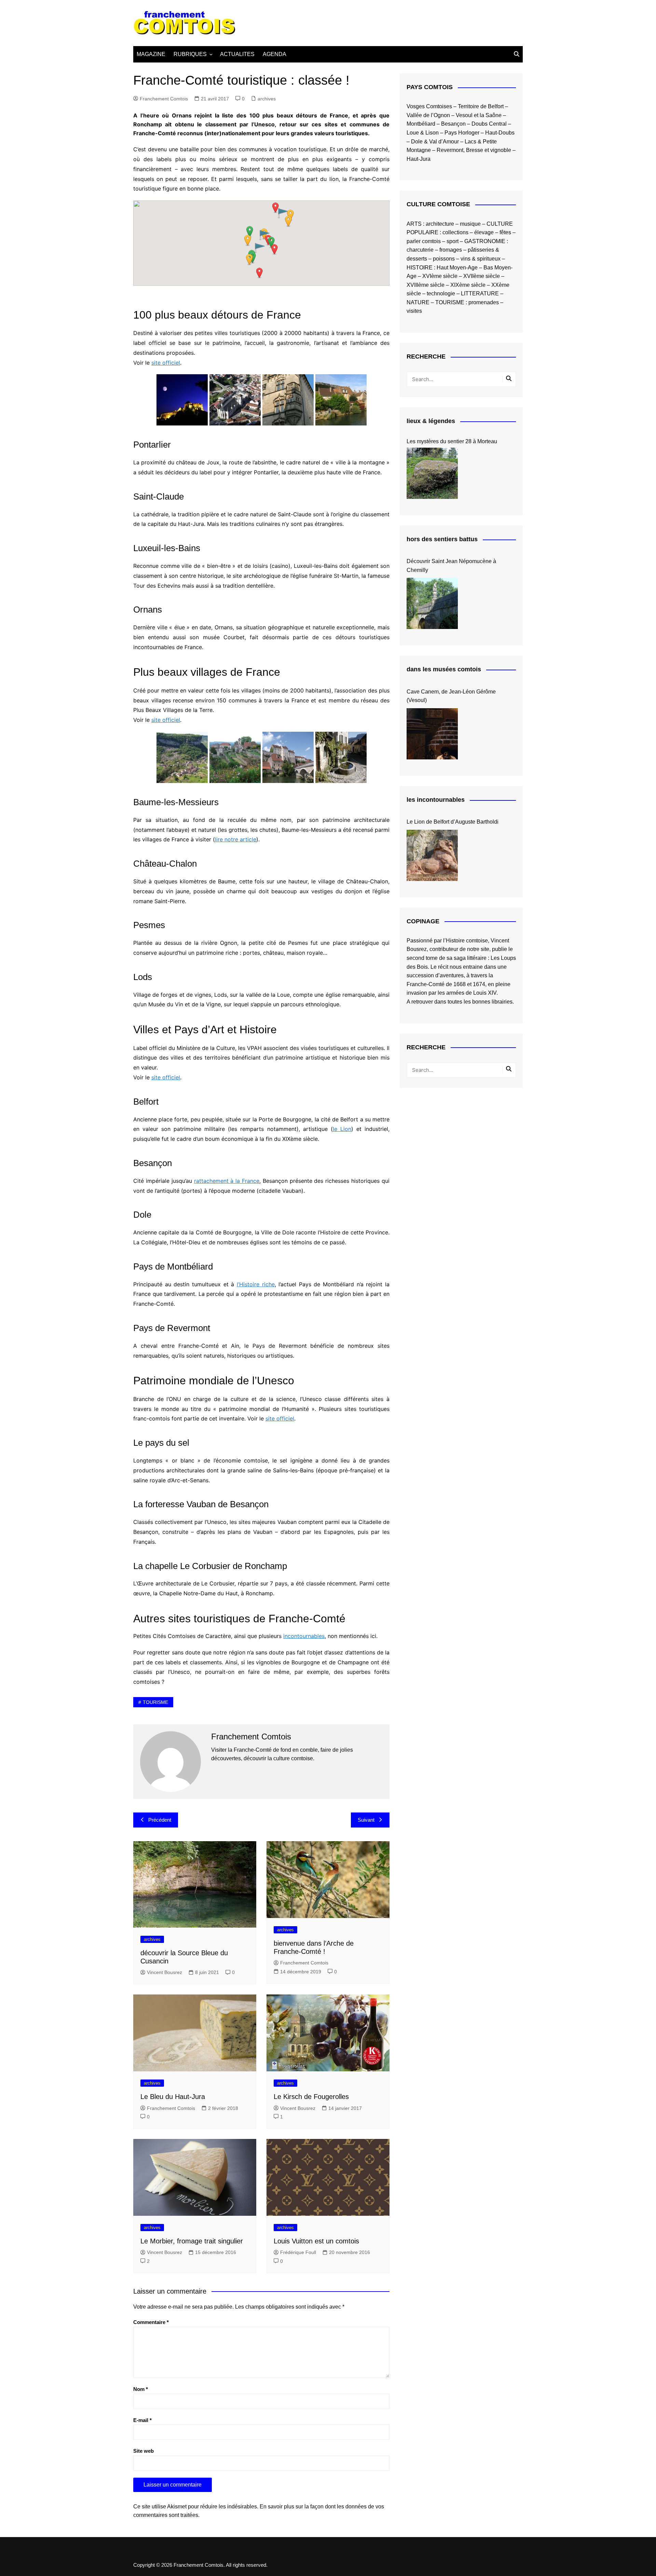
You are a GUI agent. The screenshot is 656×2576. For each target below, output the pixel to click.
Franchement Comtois (164, 99)
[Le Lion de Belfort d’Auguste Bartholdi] (432, 855)
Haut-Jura (419, 159)
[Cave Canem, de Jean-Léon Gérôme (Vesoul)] (432, 734)
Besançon (453, 124)
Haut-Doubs (500, 133)
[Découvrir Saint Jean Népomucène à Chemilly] (432, 603)
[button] (274, 249)
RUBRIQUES (190, 54)
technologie (441, 293)
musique (470, 224)
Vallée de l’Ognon (428, 115)
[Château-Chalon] (235, 757)
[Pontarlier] (182, 400)
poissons (444, 259)
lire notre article (236, 839)
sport (453, 241)
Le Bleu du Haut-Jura (173, 2097)
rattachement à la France (227, 1181)
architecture (440, 224)
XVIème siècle (440, 276)
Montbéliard (421, 124)
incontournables (304, 1636)
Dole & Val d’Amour (435, 142)
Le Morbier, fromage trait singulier (192, 2241)
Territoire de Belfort (481, 106)
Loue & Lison (423, 133)
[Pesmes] (288, 757)
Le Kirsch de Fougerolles (311, 2097)
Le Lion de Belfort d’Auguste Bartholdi (453, 822)
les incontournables (436, 800)
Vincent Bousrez (165, 1972)
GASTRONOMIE (485, 241)
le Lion (342, 1129)
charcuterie (420, 250)
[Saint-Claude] (235, 400)
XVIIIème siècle (426, 285)
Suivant (366, 1820)
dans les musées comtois (444, 669)
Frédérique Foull (298, 2252)
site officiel (166, 363)
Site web (143, 2451)
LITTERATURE (480, 293)
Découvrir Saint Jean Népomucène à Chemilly (451, 566)
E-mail (142, 2420)
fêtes (505, 232)
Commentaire (151, 2322)
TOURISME (155, 1702)
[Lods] (341, 757)
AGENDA (275, 54)
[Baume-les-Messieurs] (182, 757)
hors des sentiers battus (442, 539)
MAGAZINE (151, 54)
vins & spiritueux (481, 259)
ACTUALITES (237, 54)
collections (455, 232)
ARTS (414, 224)
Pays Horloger (462, 133)
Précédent (160, 1820)
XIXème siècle (468, 285)
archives (267, 99)
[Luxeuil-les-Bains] (288, 400)
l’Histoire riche (256, 1284)
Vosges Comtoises (429, 106)
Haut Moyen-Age (457, 268)
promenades (484, 302)
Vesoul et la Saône (479, 115)
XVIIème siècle (482, 276)
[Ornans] (341, 400)
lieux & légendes (431, 421)
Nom (141, 2389)
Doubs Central (489, 124)
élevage (484, 232)
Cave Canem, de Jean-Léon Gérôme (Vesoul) (451, 696)
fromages (451, 250)
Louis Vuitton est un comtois (316, 2241)
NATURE (418, 302)
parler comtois (424, 241)
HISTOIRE (420, 268)
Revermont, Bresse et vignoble (474, 150)
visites (414, 311)
